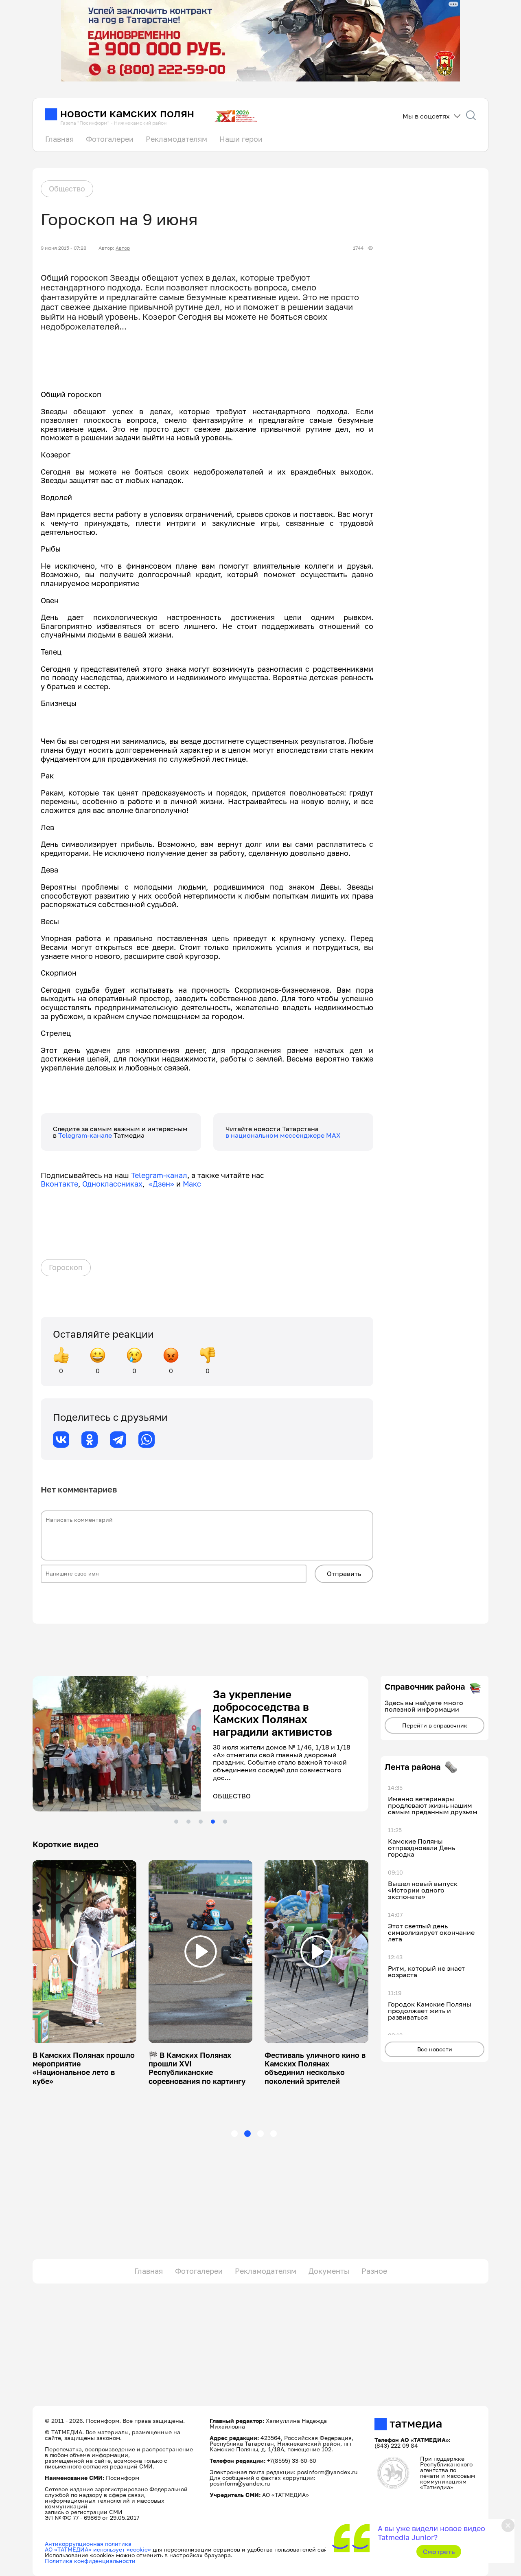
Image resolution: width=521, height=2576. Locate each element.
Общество (67, 189)
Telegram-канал (159, 1175)
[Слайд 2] (188, 1822)
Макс (192, 1184)
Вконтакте (59, 1184)
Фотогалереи (110, 139)
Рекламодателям (176, 139)
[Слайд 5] (225, 1822)
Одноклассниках (112, 1184)
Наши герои (241, 139)
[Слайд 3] (201, 1822)
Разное (374, 2271)
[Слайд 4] (213, 1822)
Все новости (435, 2049)
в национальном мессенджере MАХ (283, 1135)
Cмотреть (439, 2552)
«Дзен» (161, 1184)
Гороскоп (66, 1267)
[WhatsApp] (147, 1440)
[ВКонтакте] (61, 1440)
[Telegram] (118, 1440)
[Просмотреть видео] (85, 1952)
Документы (329, 2271)
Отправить (344, 1574)
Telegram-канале (86, 1135)
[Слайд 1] (176, 1822)
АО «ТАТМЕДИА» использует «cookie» (98, 2549)
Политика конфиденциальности (90, 2561)
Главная (59, 139)
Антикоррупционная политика (88, 2544)
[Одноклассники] (90, 1440)
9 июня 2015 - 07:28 (63, 248)
